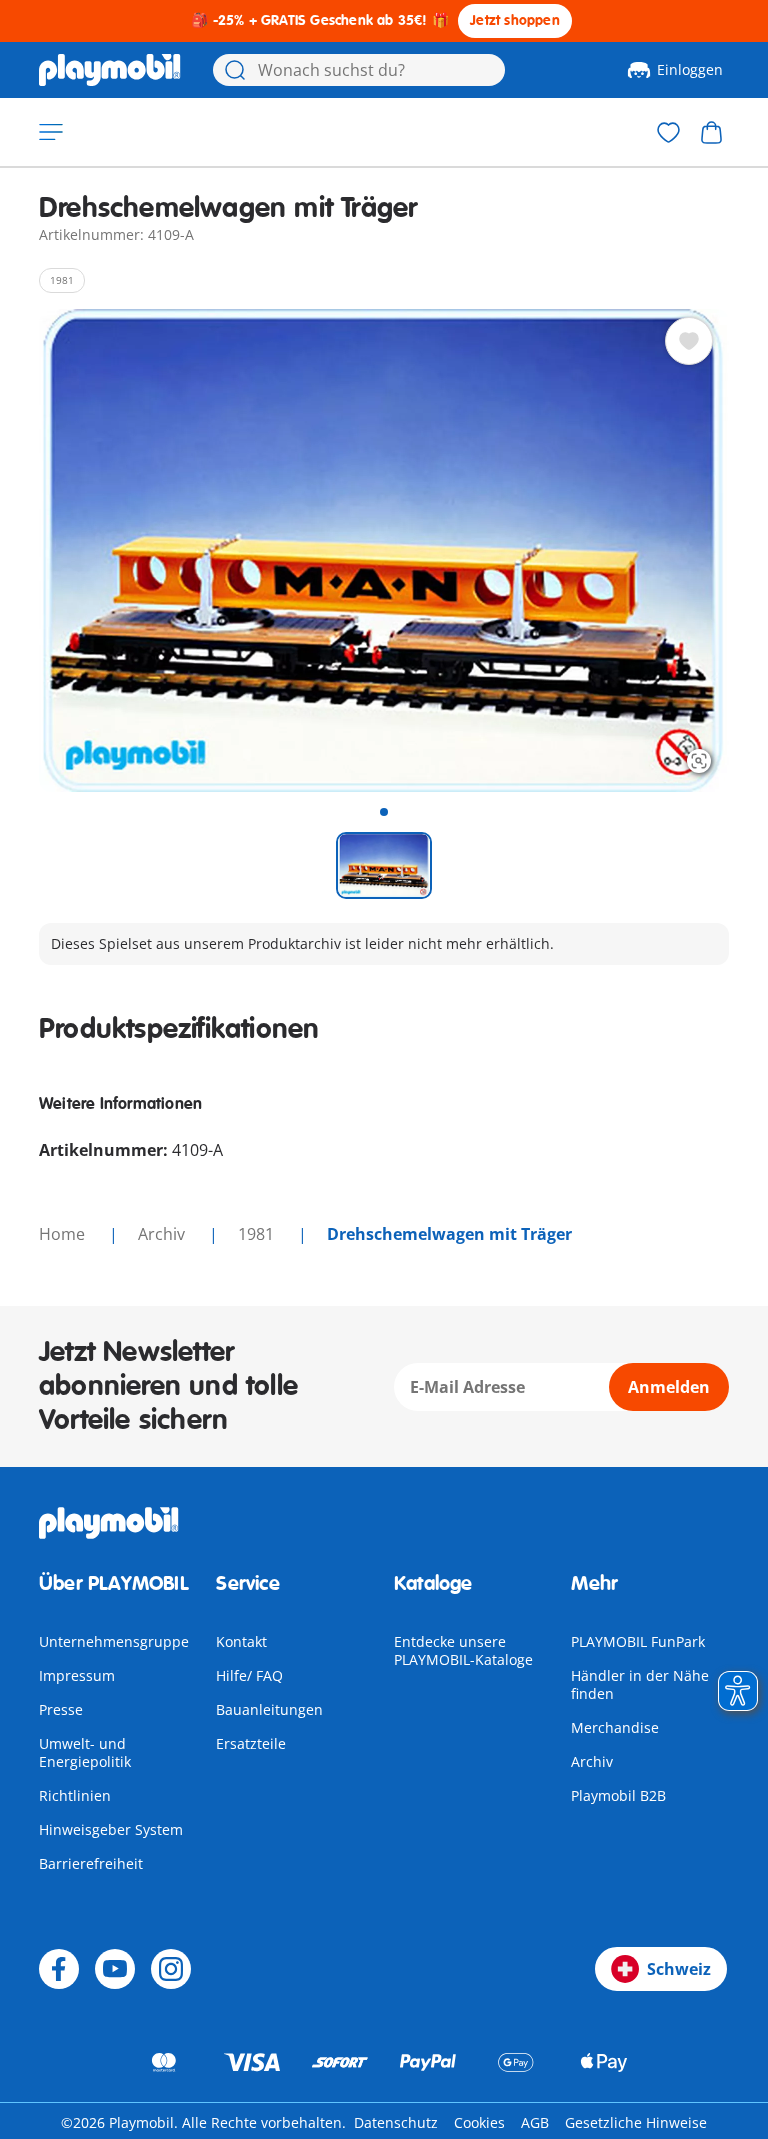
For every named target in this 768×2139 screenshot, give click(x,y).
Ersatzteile (251, 1743)
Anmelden (669, 1387)
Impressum (77, 1675)
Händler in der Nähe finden (640, 1684)
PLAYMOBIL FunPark (638, 1641)
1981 (258, 1234)
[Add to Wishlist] (689, 341)
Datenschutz (396, 2122)
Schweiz (679, 1969)
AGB (535, 2122)
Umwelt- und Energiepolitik (85, 1752)
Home (64, 1234)
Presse (61, 1709)
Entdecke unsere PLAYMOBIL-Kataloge (463, 1650)
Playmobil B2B (618, 1795)
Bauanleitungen (269, 1709)
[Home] (110, 70)
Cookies (479, 2122)
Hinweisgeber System (111, 1829)
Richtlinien (75, 1795)
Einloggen (690, 69)
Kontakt (241, 1641)
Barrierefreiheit (91, 1863)
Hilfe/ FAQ (249, 1675)
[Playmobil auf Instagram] (171, 1969)
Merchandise (615, 1727)
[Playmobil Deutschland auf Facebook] (59, 1969)
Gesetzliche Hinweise (636, 2122)
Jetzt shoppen (515, 20)
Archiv (592, 1761)
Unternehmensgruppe (114, 1641)
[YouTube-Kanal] (115, 1969)
